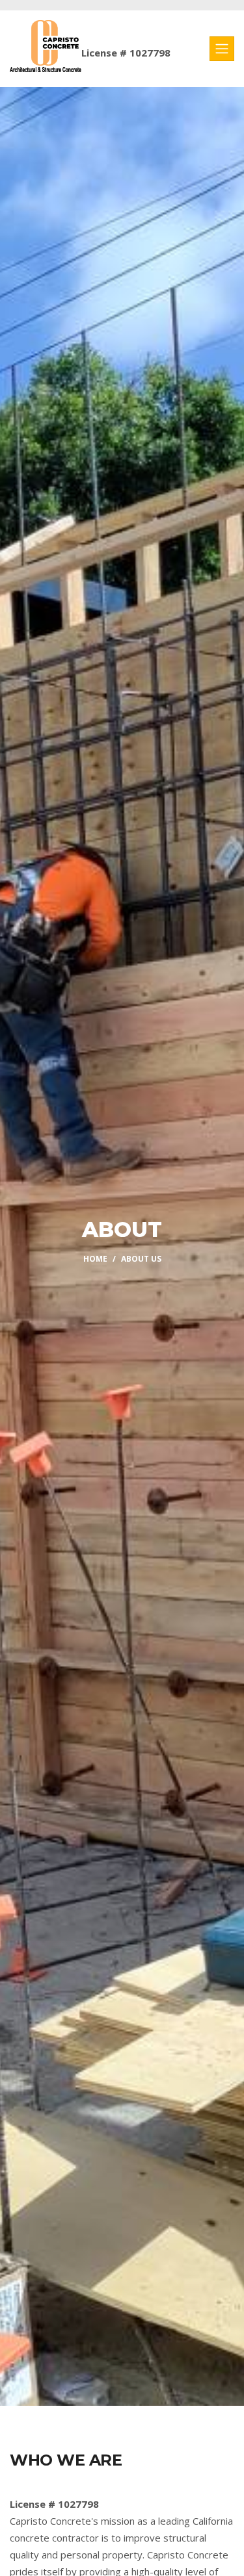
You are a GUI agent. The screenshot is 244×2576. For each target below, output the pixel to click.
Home (95, 1259)
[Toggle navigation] (222, 49)
